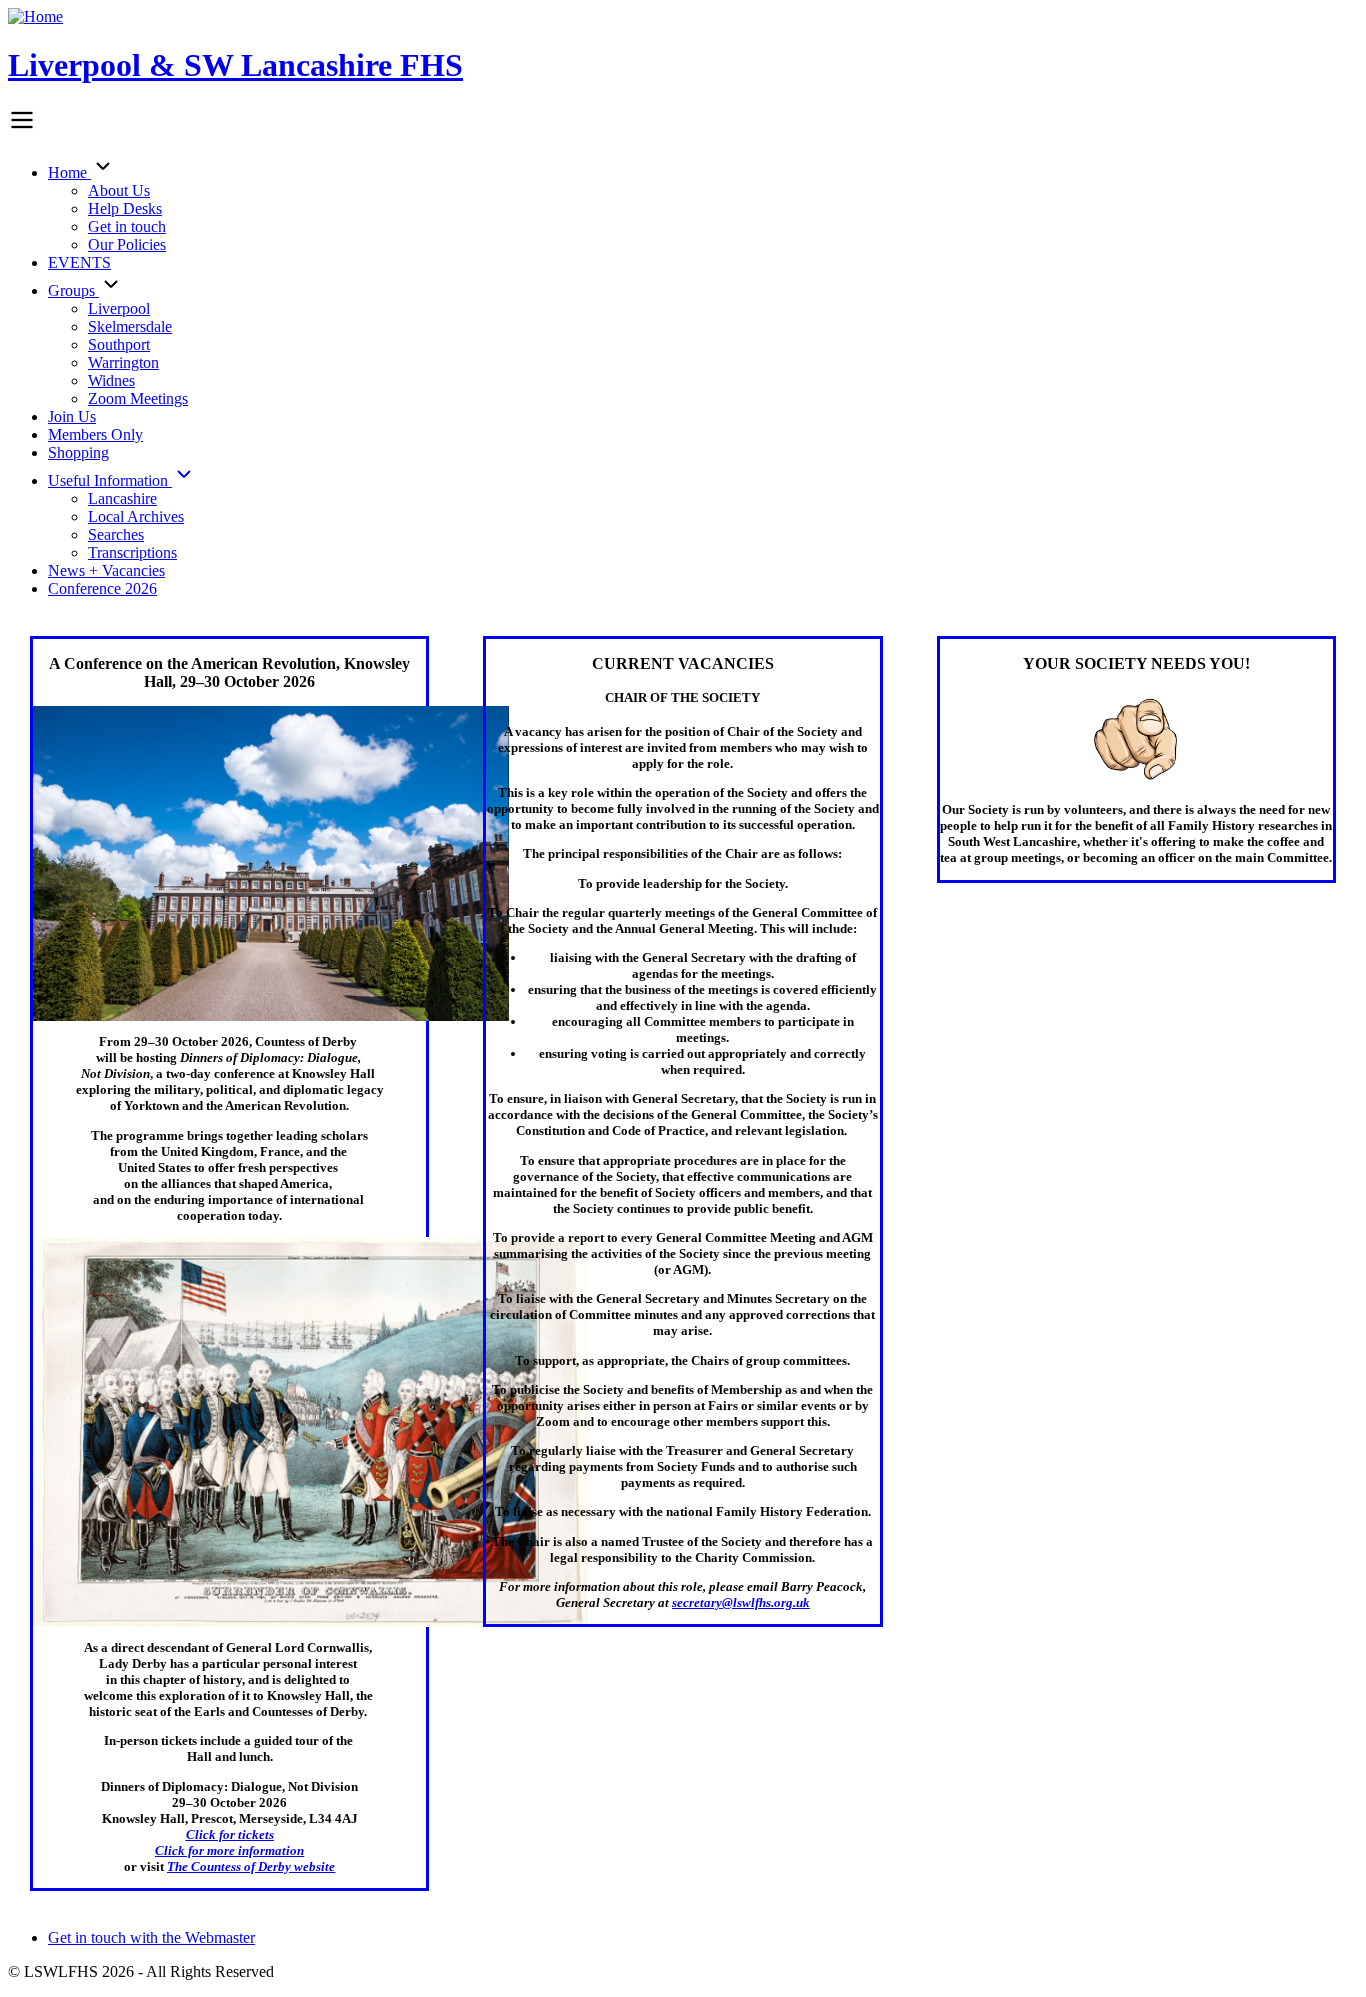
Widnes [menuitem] (111, 380)
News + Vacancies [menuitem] (106, 570)
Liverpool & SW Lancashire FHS (235, 65)
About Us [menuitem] (119, 190)
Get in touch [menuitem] (127, 226)
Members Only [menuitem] (95, 434)
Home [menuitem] (69, 172)
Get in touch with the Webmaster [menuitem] (151, 1937)
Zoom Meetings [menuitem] (138, 398)
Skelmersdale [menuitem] (130, 326)
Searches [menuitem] (116, 534)
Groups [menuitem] (73, 290)
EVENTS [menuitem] (79, 262)
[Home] (35, 16)
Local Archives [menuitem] (136, 516)
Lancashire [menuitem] (122, 498)
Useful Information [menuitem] (110, 480)
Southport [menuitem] (119, 344)
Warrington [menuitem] (123, 362)
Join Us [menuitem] (72, 416)
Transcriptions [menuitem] (132, 552)
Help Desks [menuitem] (125, 208)
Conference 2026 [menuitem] (102, 588)
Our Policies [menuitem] (127, 244)
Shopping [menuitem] (78, 452)
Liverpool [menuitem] (119, 308)
